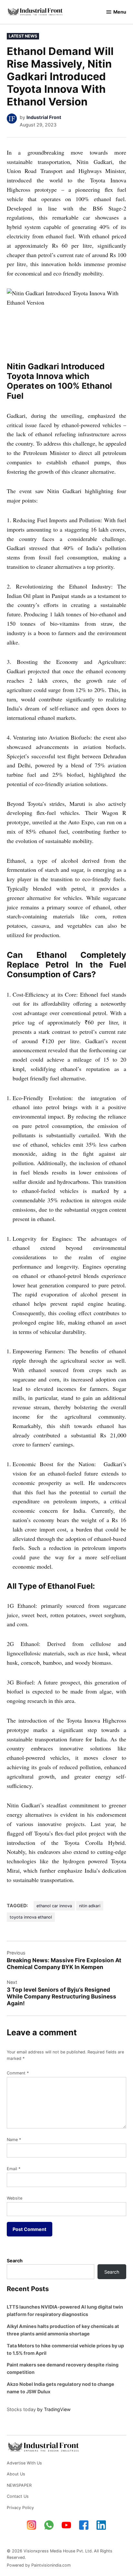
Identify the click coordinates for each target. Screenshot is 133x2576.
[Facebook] (84, 2525)
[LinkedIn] (101, 2525)
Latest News (23, 36)
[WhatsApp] (49, 2525)
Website (15, 2198)
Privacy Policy (20, 2508)
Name (14, 2140)
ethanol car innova (54, 1906)
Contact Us (18, 2496)
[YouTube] (66, 2525)
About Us (16, 2474)
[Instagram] (32, 2525)
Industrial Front (44, 117)
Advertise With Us (24, 2463)
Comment (18, 2073)
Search (15, 2261)
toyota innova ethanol (31, 1917)
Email (14, 2169)
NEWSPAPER (19, 2485)
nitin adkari (90, 1906)
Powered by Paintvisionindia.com (39, 2565)
